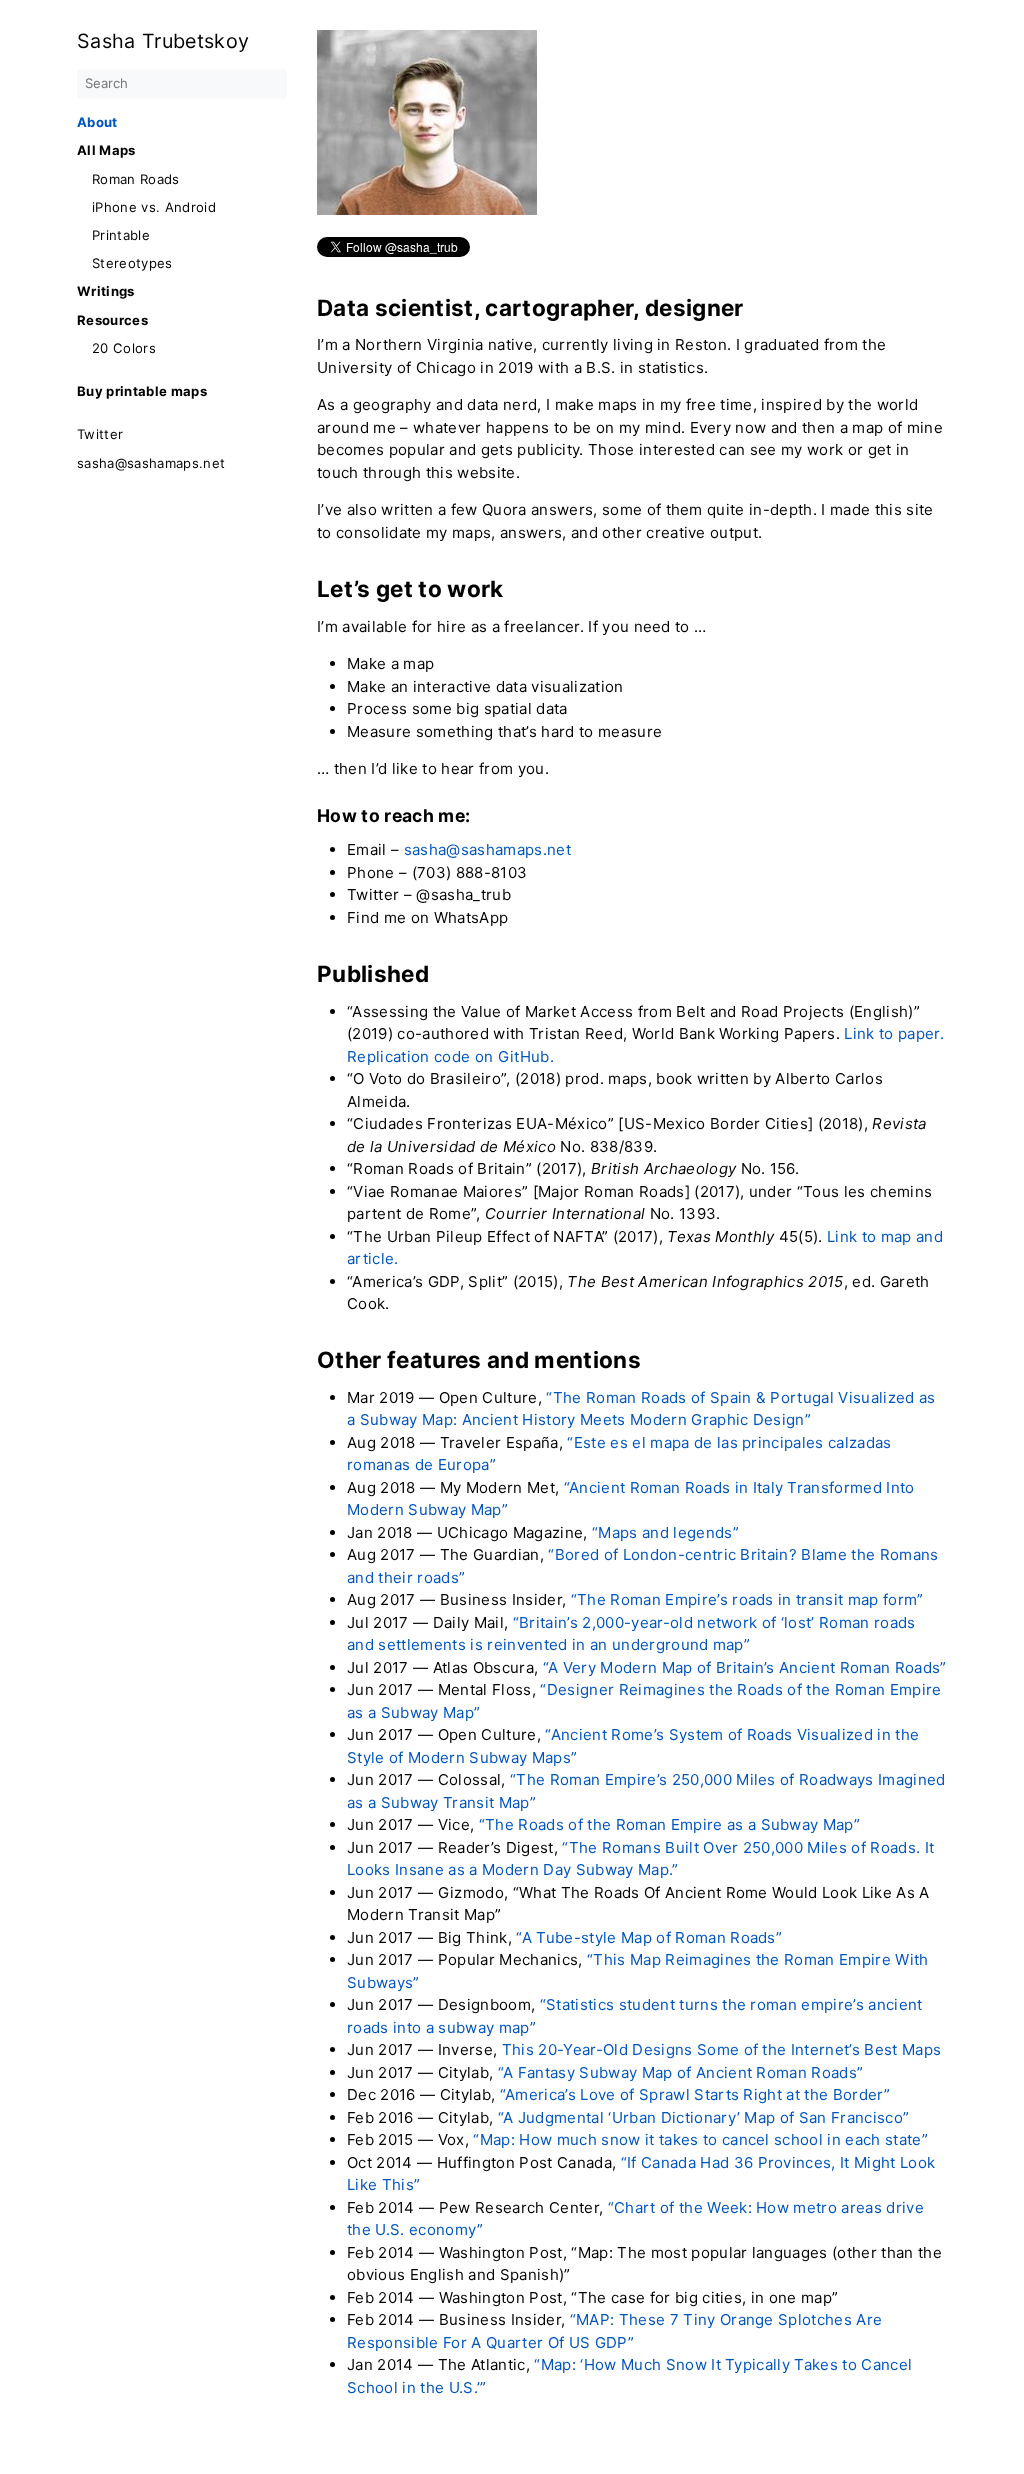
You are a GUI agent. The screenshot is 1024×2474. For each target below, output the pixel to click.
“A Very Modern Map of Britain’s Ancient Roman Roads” (745, 1667)
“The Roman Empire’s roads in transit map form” (747, 1599)
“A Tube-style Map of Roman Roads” (649, 1937)
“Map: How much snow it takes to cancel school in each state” (700, 2139)
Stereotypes (132, 263)
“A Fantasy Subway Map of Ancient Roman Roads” (681, 2072)
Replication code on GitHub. (450, 1056)
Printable (121, 235)
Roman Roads (136, 179)
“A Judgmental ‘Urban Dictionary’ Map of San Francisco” (704, 2117)
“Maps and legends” (665, 1532)
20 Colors (124, 348)
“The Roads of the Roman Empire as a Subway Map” (670, 1824)
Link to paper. (894, 1033)
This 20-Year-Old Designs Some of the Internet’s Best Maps (722, 2049)
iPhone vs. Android (154, 207)
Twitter (100, 434)
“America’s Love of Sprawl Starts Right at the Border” (695, 2094)
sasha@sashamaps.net (151, 463)
